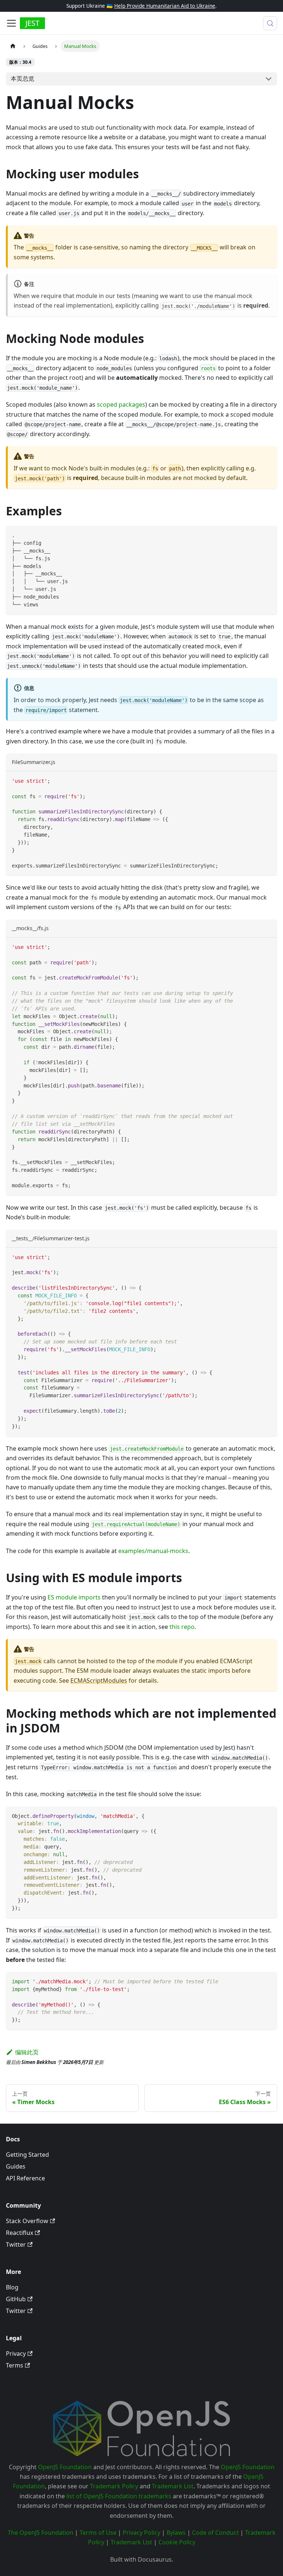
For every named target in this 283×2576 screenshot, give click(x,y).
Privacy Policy (141, 2533)
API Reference (25, 2178)
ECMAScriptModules (99, 1680)
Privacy (16, 2354)
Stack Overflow (27, 2221)
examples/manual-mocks (153, 1551)
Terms (15, 2365)
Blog (12, 2287)
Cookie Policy (177, 2542)
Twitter (16, 2244)
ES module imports (74, 1597)
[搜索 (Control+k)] (270, 23)
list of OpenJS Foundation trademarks (119, 2496)
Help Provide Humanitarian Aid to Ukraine (165, 6)
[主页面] (13, 46)
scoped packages (121, 404)
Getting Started (27, 2155)
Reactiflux (20, 2233)
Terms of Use (98, 2533)
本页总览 (22, 78)
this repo (182, 1627)
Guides (16, 2166)
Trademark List (173, 2486)
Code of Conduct (215, 2533)
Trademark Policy (114, 2486)
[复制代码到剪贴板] (268, 535)
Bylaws (176, 2533)
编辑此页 (27, 2052)
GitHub (16, 2299)
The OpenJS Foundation (41, 2533)
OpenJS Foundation (65, 2467)
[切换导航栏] (11, 23)
